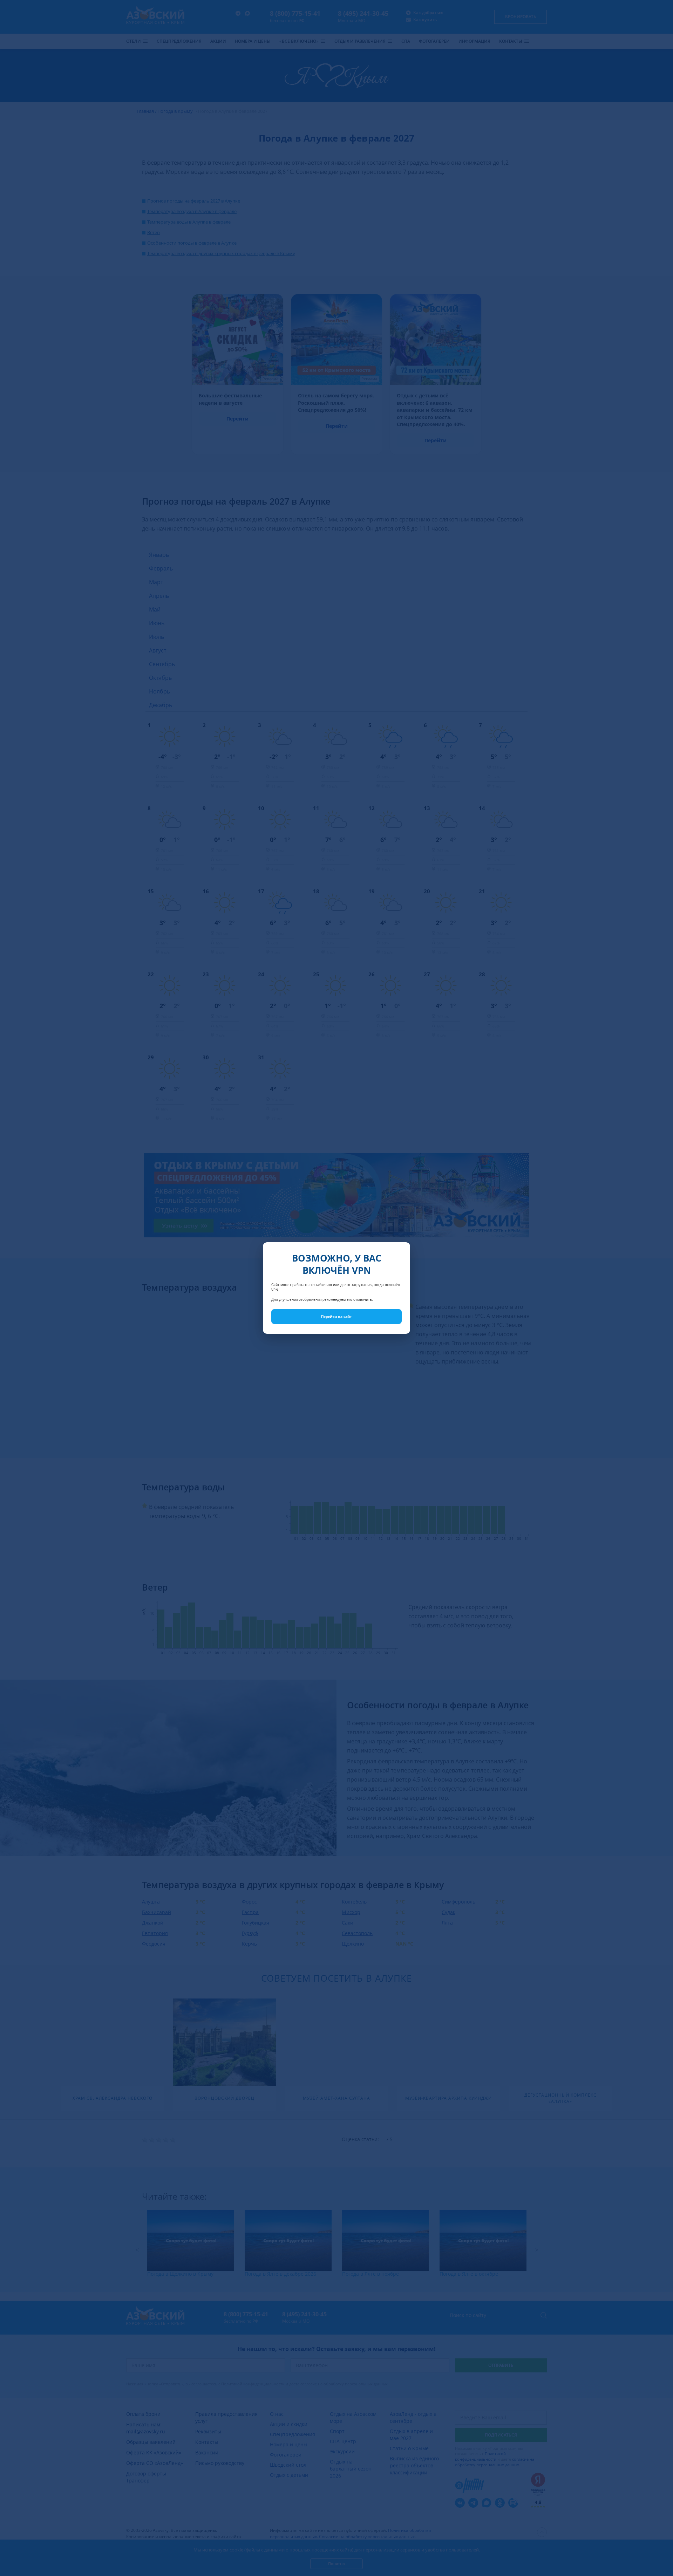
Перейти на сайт (336, 1317)
